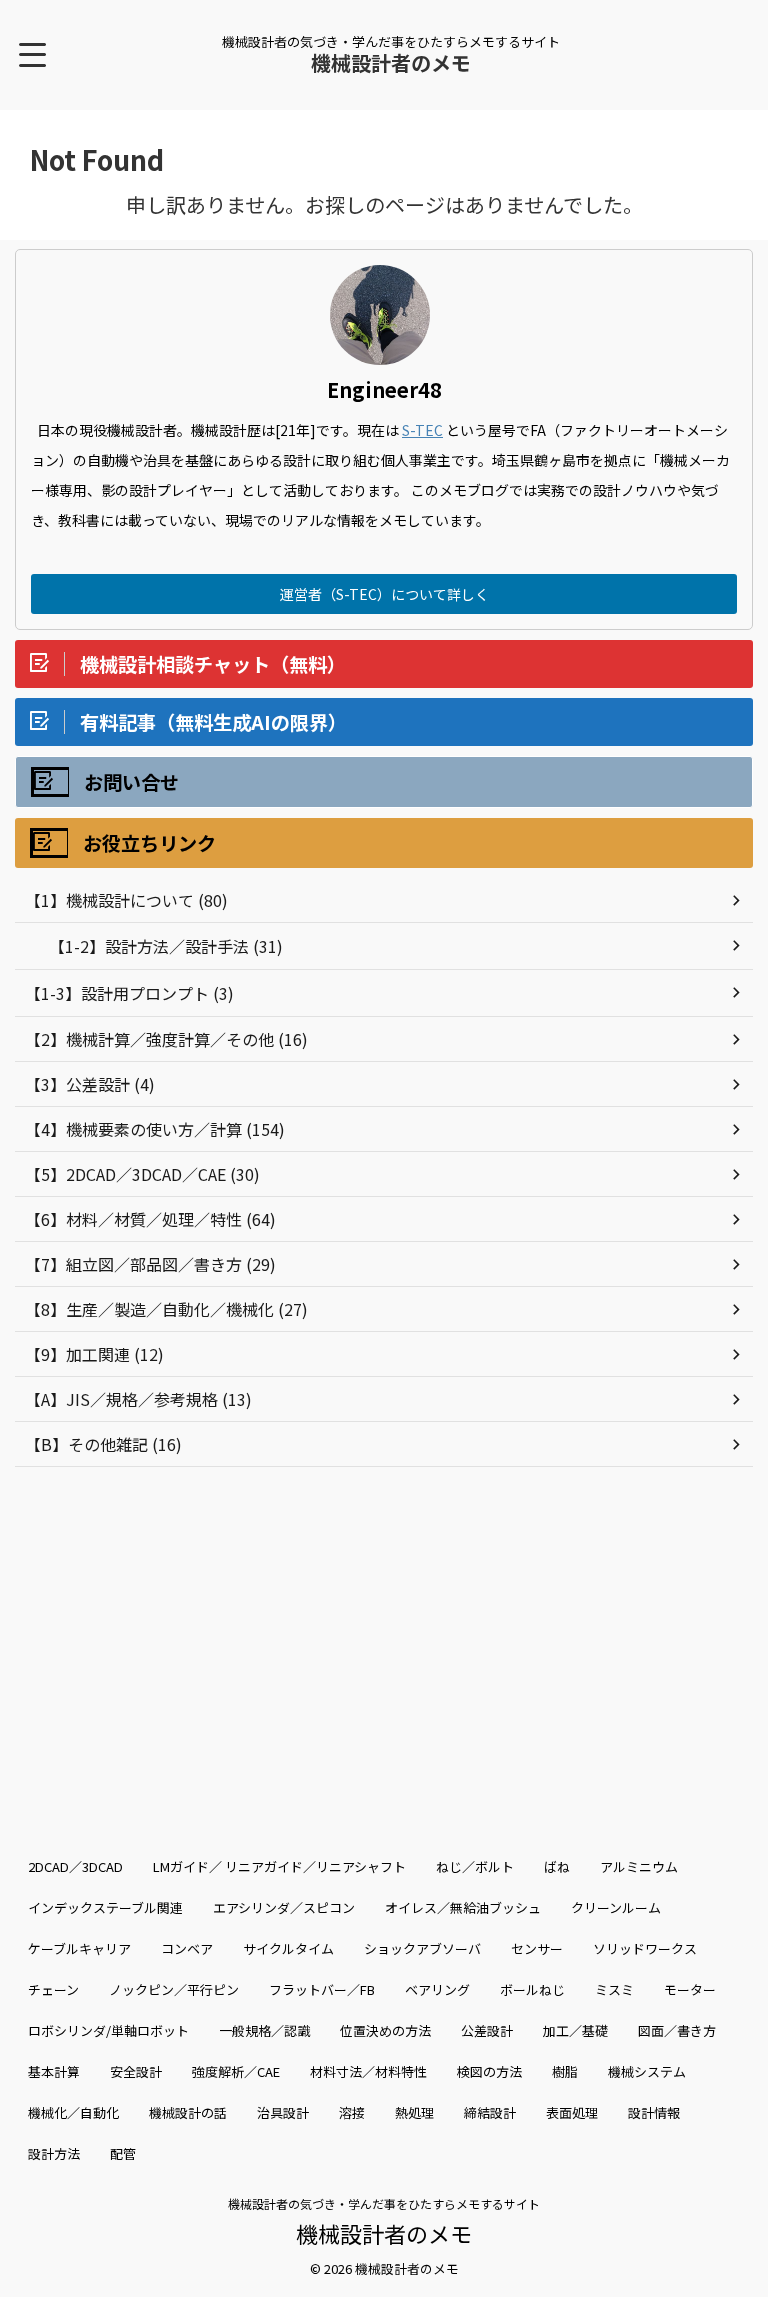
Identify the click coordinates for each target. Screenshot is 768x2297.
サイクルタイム (288, 1948)
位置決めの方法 (385, 2030)
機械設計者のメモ (391, 62)
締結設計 (490, 2112)
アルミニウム (639, 1866)
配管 (123, 2153)
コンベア (187, 1948)
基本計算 (54, 2071)
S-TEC (422, 430)
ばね (557, 1866)
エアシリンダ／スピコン (284, 1907)
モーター (690, 1989)
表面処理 (572, 2112)
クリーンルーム (616, 1907)
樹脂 (565, 2071)
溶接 (352, 2112)
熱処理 (414, 2112)
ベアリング (437, 1989)
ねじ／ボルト (475, 1866)
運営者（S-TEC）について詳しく (384, 594)
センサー (537, 1948)
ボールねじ (532, 1989)
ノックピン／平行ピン (174, 1989)
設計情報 (654, 2112)
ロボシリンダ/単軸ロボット (108, 2030)
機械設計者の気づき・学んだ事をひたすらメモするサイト (384, 2203)
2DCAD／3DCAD (75, 1866)
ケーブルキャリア (79, 1948)
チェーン (53, 1989)
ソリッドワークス (645, 1948)
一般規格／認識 (264, 2030)
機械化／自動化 (73, 2112)
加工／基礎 (575, 2030)
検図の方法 (489, 2071)
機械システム (647, 2071)
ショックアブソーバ (422, 1948)
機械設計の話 (188, 2112)
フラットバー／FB (322, 1989)
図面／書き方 (677, 2030)
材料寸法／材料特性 (368, 2071)
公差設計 (487, 2030)
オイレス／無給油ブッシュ (463, 1907)
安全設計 (136, 2071)
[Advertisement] (384, 1637)
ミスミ (614, 1989)
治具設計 (283, 2112)
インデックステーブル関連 (105, 1907)
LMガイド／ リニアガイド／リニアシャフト (279, 1866)
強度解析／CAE (236, 2071)
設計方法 (54, 2153)
